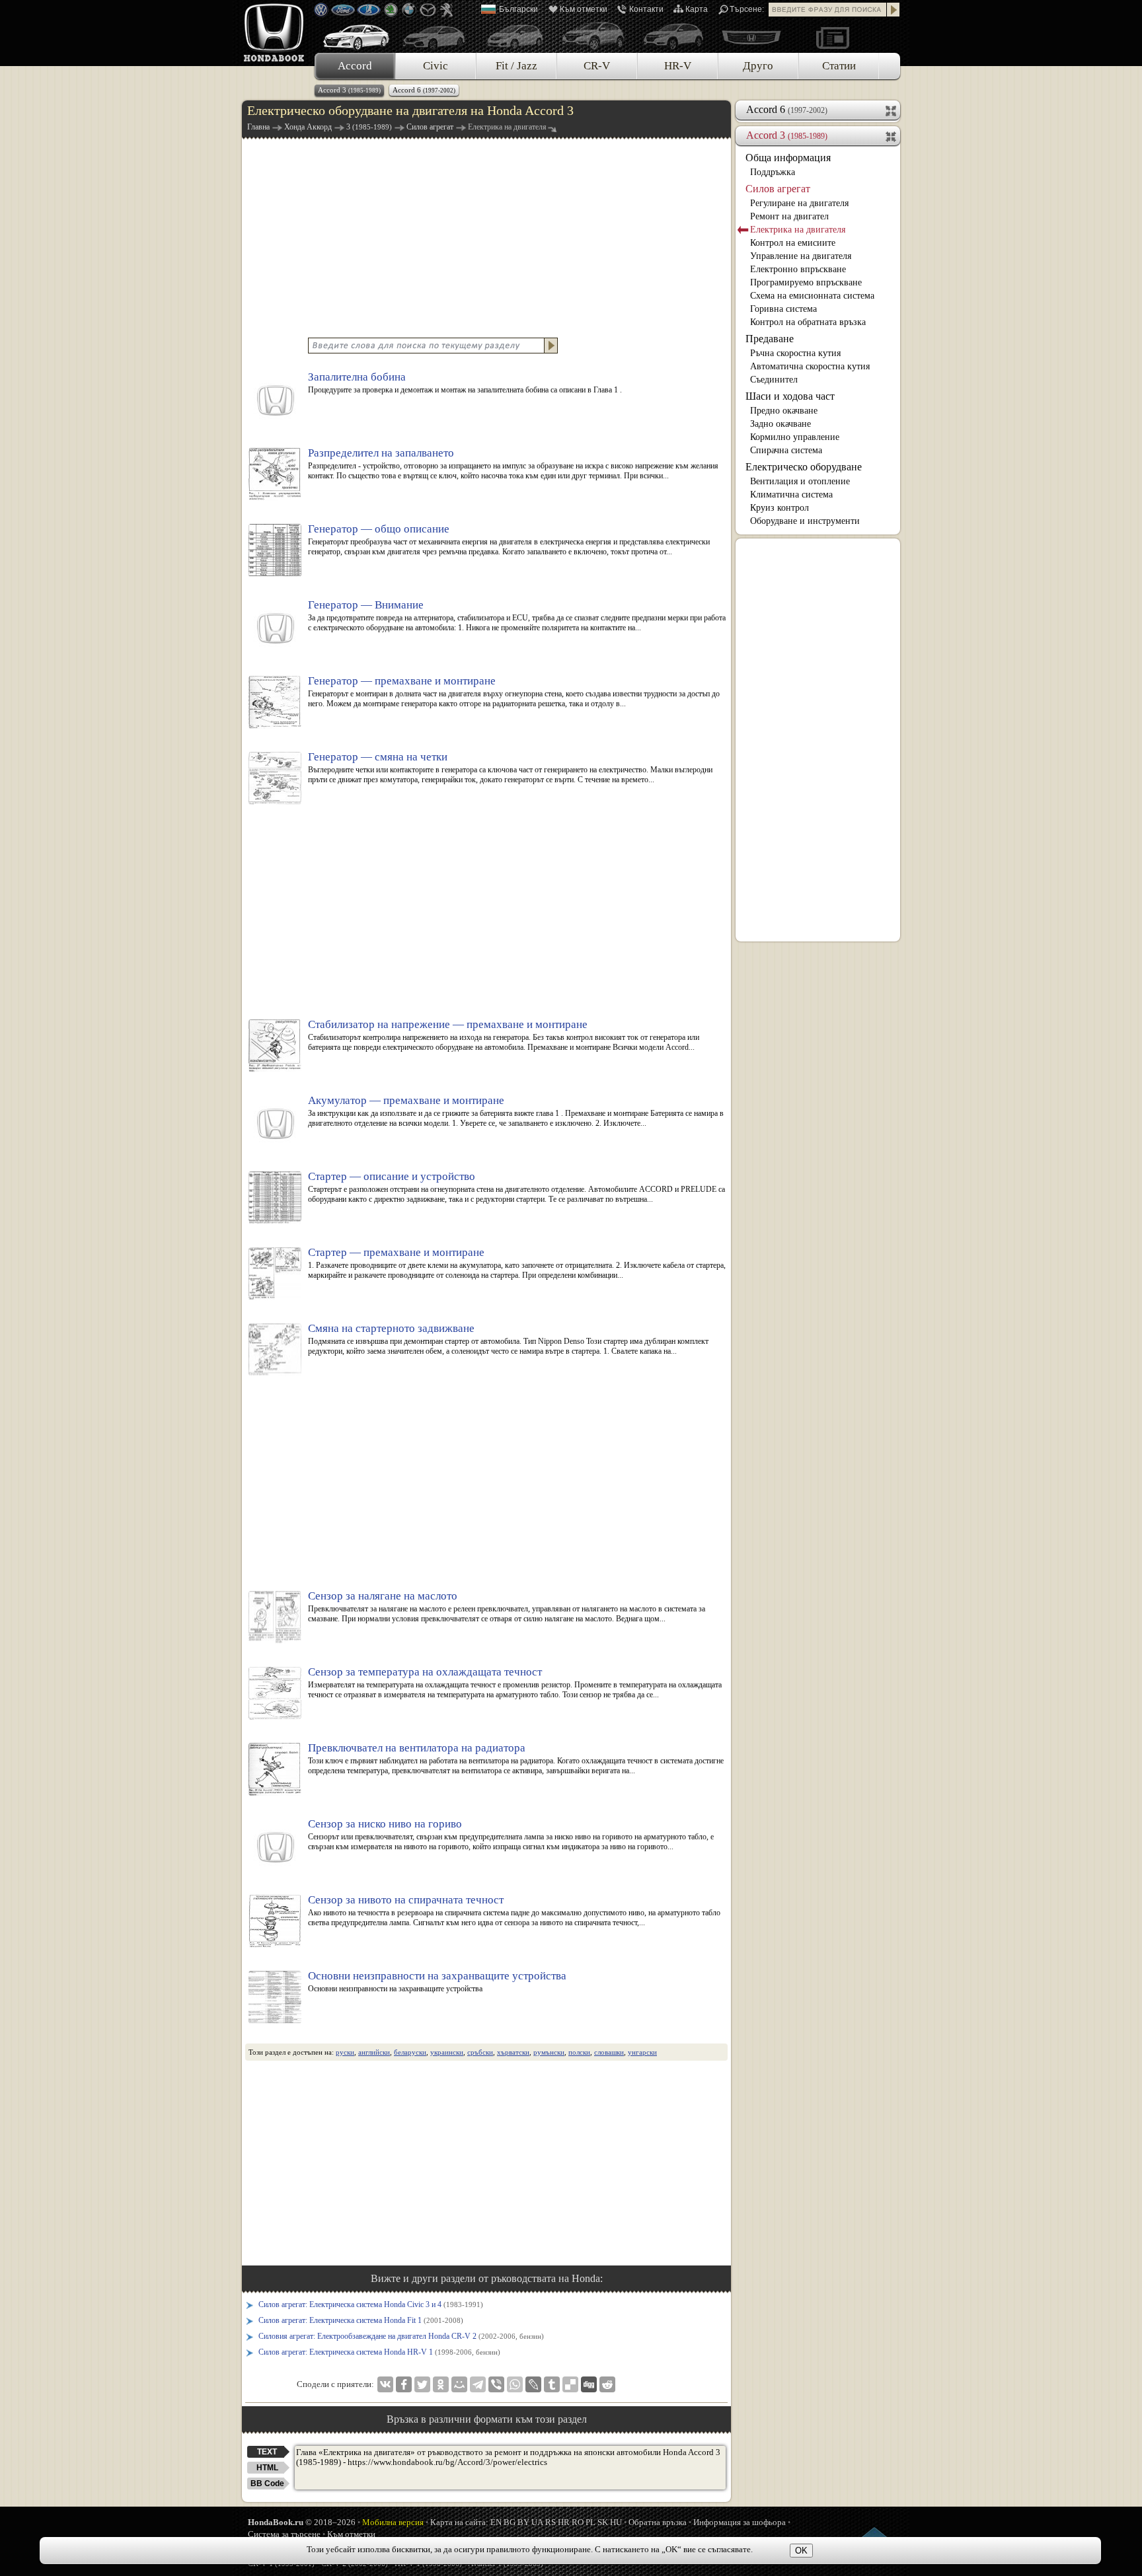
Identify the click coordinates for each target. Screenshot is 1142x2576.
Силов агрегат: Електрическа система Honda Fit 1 (361, 2320)
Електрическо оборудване (804, 467)
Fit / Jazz (516, 66)
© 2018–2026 (302, 2522)
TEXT (267, 2452)
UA (537, 2522)
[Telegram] (478, 2384)
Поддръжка (773, 172)
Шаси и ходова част (790, 396)
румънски (549, 2052)
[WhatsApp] (515, 2384)
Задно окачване (780, 424)
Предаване (770, 339)
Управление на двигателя (801, 256)
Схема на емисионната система (812, 296)
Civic (436, 66)
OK (801, 2551)
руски (345, 2052)
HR (564, 2522)
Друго (758, 66)
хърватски (513, 2052)
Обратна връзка (658, 2522)
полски (579, 2052)
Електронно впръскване (798, 269)
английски (374, 2052)
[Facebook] (404, 2384)
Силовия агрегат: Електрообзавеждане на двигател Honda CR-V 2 (401, 2336)
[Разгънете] (892, 110)
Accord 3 (349, 90)
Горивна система (783, 309)
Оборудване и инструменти (805, 521)
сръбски (480, 2052)
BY (523, 2522)
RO (578, 2522)
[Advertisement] (486, 237)
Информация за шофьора (740, 2522)
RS (551, 2522)
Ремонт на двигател (789, 216)
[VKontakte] (385, 2384)
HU (616, 2522)
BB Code (267, 2484)
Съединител (774, 380)
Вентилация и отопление (800, 481)
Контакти (646, 9)
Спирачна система (786, 450)
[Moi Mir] (459, 2384)
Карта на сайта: (459, 2522)
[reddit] (607, 2384)
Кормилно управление (795, 437)
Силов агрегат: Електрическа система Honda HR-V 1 (379, 2352)
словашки (609, 2052)
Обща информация (788, 158)
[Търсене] (894, 10)
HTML (267, 2468)
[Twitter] (422, 2384)
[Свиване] (892, 135)
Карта (697, 9)
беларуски (410, 2052)
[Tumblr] (552, 2384)
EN (496, 2522)
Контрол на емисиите (793, 243)
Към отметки (584, 9)
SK (603, 2522)
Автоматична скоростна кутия (810, 366)
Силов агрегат (778, 189)
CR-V (597, 66)
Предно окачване (784, 411)
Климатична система (791, 495)
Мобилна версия (393, 2522)
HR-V (678, 66)
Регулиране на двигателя (799, 203)
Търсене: (747, 9)
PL (590, 2522)
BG (510, 2522)
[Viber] (496, 2384)
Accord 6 (424, 90)
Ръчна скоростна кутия (795, 353)
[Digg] (589, 2384)
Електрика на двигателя (798, 230)
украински (447, 2052)
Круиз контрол (780, 508)
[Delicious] (570, 2384)
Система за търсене (284, 2534)
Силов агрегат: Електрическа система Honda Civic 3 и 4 (371, 2304)
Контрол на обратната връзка (808, 322)
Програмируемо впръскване (806, 282)
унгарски (642, 2052)
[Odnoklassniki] (441, 2384)
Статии (839, 66)
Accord (355, 66)
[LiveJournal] (533, 2384)
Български (518, 9)
